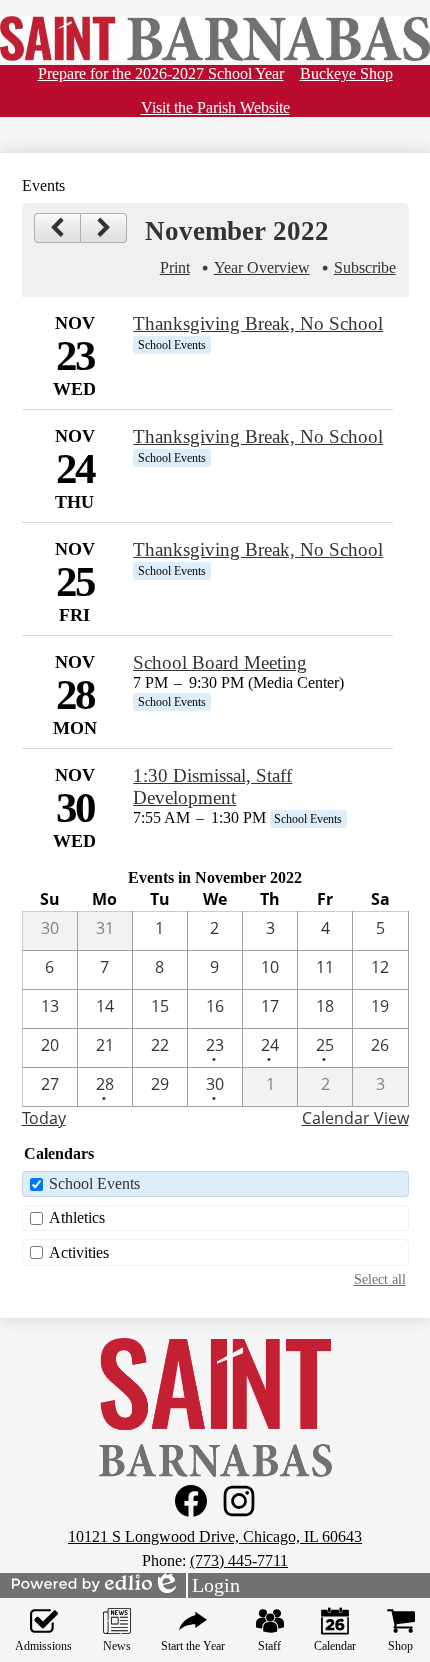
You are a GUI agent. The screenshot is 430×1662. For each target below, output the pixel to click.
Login (196, 1586)
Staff (269, 1646)
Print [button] (175, 267)
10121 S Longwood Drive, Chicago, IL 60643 (215, 1536)
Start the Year (193, 1646)
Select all (380, 1279)
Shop (400, 1646)
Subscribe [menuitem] (365, 267)
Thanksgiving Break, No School (258, 323)
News (117, 1646)
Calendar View (355, 1118)
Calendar (335, 1646)
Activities (79, 1252)
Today (44, 1118)
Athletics (77, 1217)
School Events (94, 1183)
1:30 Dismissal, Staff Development (212, 786)
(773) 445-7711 (239, 1560)
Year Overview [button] (262, 267)
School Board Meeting (220, 662)
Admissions (43, 1646)
